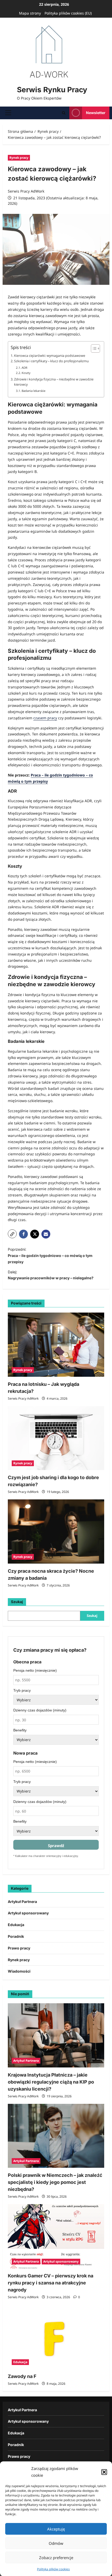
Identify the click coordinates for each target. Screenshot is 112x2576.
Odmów (56, 2543)
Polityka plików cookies (53, 2569)
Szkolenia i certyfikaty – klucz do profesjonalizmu (51, 361)
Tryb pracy (22, 1690)
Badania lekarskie (33, 391)
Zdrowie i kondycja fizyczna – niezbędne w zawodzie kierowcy (54, 382)
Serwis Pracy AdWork (26, 191)
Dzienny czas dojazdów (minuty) (40, 1710)
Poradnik (16, 1936)
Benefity (20, 1730)
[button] (104, 2472)
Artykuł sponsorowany (28, 1913)
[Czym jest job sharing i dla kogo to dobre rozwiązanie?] (56, 1438)
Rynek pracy (19, 158)
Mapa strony (30, 13)
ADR (24, 368)
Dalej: (51, 1275)
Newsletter (96, 113)
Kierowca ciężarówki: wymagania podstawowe (50, 355)
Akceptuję (56, 2529)
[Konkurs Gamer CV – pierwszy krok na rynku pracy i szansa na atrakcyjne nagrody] (56, 2236)
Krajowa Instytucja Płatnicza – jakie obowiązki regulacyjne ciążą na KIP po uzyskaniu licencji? (51, 2082)
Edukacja (16, 1925)
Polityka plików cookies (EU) (68, 13)
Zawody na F (22, 2376)
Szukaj (17, 1602)
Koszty (26, 373)
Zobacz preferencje (56, 2558)
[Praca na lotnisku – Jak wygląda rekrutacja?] (56, 1345)
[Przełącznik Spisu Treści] (93, 348)
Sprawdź (56, 1846)
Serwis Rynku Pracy (52, 90)
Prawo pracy (19, 1948)
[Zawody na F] (56, 2337)
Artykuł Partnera (22, 1902)
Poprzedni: (50, 1256)
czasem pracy (45, 718)
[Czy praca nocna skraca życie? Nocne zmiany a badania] (56, 1531)
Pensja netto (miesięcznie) (35, 1670)
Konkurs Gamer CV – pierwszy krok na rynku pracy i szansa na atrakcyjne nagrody (51, 2283)
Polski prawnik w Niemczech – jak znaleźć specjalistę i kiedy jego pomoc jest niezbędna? (55, 2182)
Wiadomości (19, 1971)
